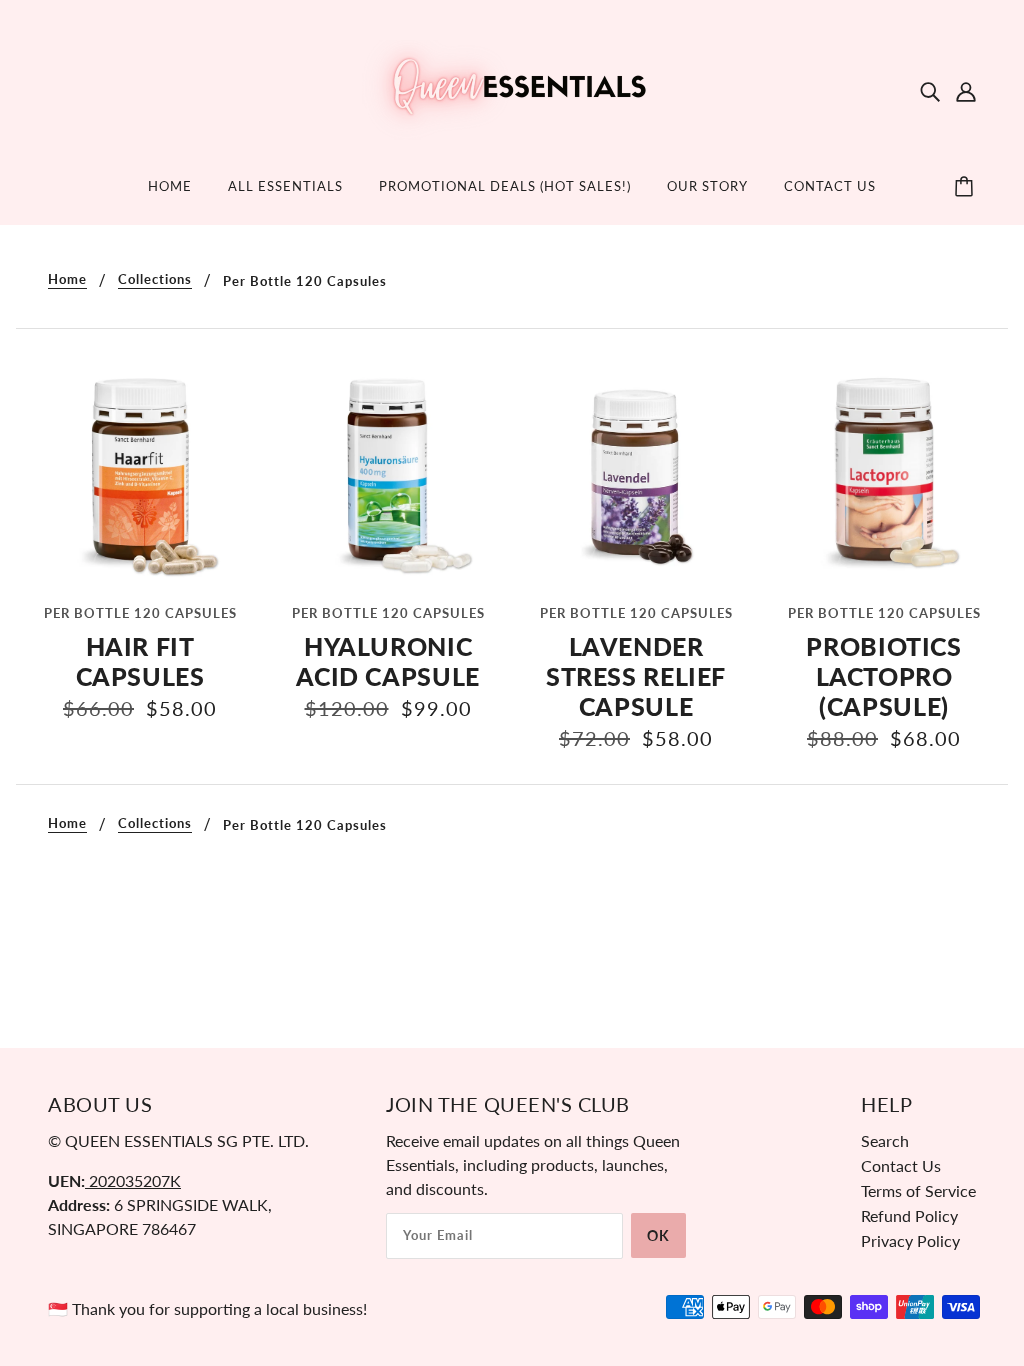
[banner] (512, 87)
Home (67, 280)
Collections (155, 280)
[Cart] (967, 187)
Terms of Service (918, 1190)
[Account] (966, 90)
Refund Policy (909, 1215)
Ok (658, 1235)
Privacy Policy (910, 1240)
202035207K (133, 1180)
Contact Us (901, 1165)
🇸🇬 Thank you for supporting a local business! (207, 1308)
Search (885, 1140)
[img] (930, 90)
